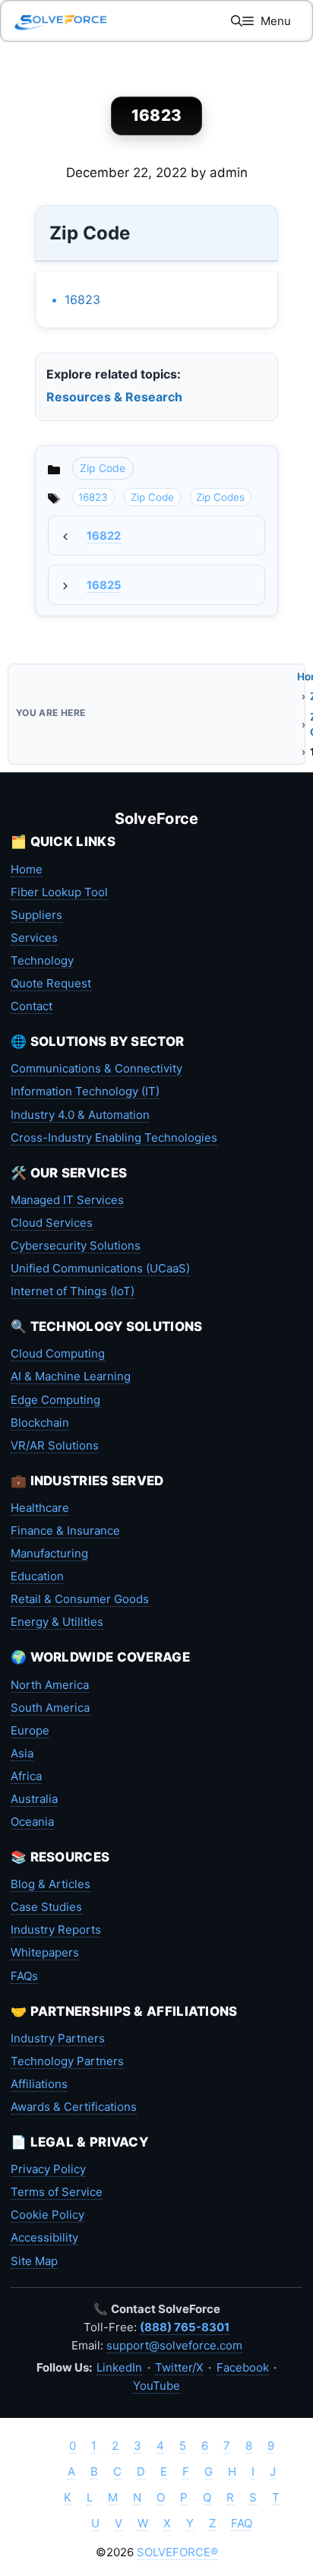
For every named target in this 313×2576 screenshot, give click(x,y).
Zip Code (103, 468)
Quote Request (51, 983)
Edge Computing (55, 1400)
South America (50, 1708)
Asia (22, 1753)
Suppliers (36, 915)
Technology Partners (67, 2061)
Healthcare (40, 1508)
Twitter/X (179, 2367)
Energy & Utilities (57, 1622)
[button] (237, 21)
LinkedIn (119, 2367)
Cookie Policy (47, 2215)
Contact (32, 1006)
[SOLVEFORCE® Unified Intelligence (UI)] (61, 21)
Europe (30, 1730)
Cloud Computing (58, 1353)
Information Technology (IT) (85, 1091)
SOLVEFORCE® (177, 2552)
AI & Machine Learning (71, 1376)
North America (50, 1685)
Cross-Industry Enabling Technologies (114, 1137)
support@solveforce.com (174, 2345)
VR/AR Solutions (55, 1445)
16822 (104, 536)
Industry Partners (58, 2038)
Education (37, 1576)
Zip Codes (220, 497)
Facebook (243, 2367)
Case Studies (46, 1907)
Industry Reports (56, 1930)
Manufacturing (49, 1553)
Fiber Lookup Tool (59, 892)
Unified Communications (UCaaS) (100, 1268)
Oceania (32, 1822)
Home (27, 869)
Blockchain (40, 1423)
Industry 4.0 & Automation (80, 1115)
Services (34, 938)
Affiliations (39, 2084)
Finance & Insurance (65, 1530)
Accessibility (44, 2237)
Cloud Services (52, 1223)
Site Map (34, 2261)
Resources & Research (114, 397)
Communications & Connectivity (96, 1068)
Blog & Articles (51, 1884)
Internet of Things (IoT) (73, 1291)
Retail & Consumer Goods (80, 1599)
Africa (26, 1776)
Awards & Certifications (74, 2107)
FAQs (24, 1976)
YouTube (156, 2386)
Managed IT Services (67, 1200)
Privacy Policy (48, 2169)
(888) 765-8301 (185, 2327)
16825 (104, 585)
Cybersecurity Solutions (76, 1245)
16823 (82, 299)
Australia (34, 1799)
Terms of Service (57, 2192)
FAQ (242, 2523)
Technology (42, 960)
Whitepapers (45, 1952)
